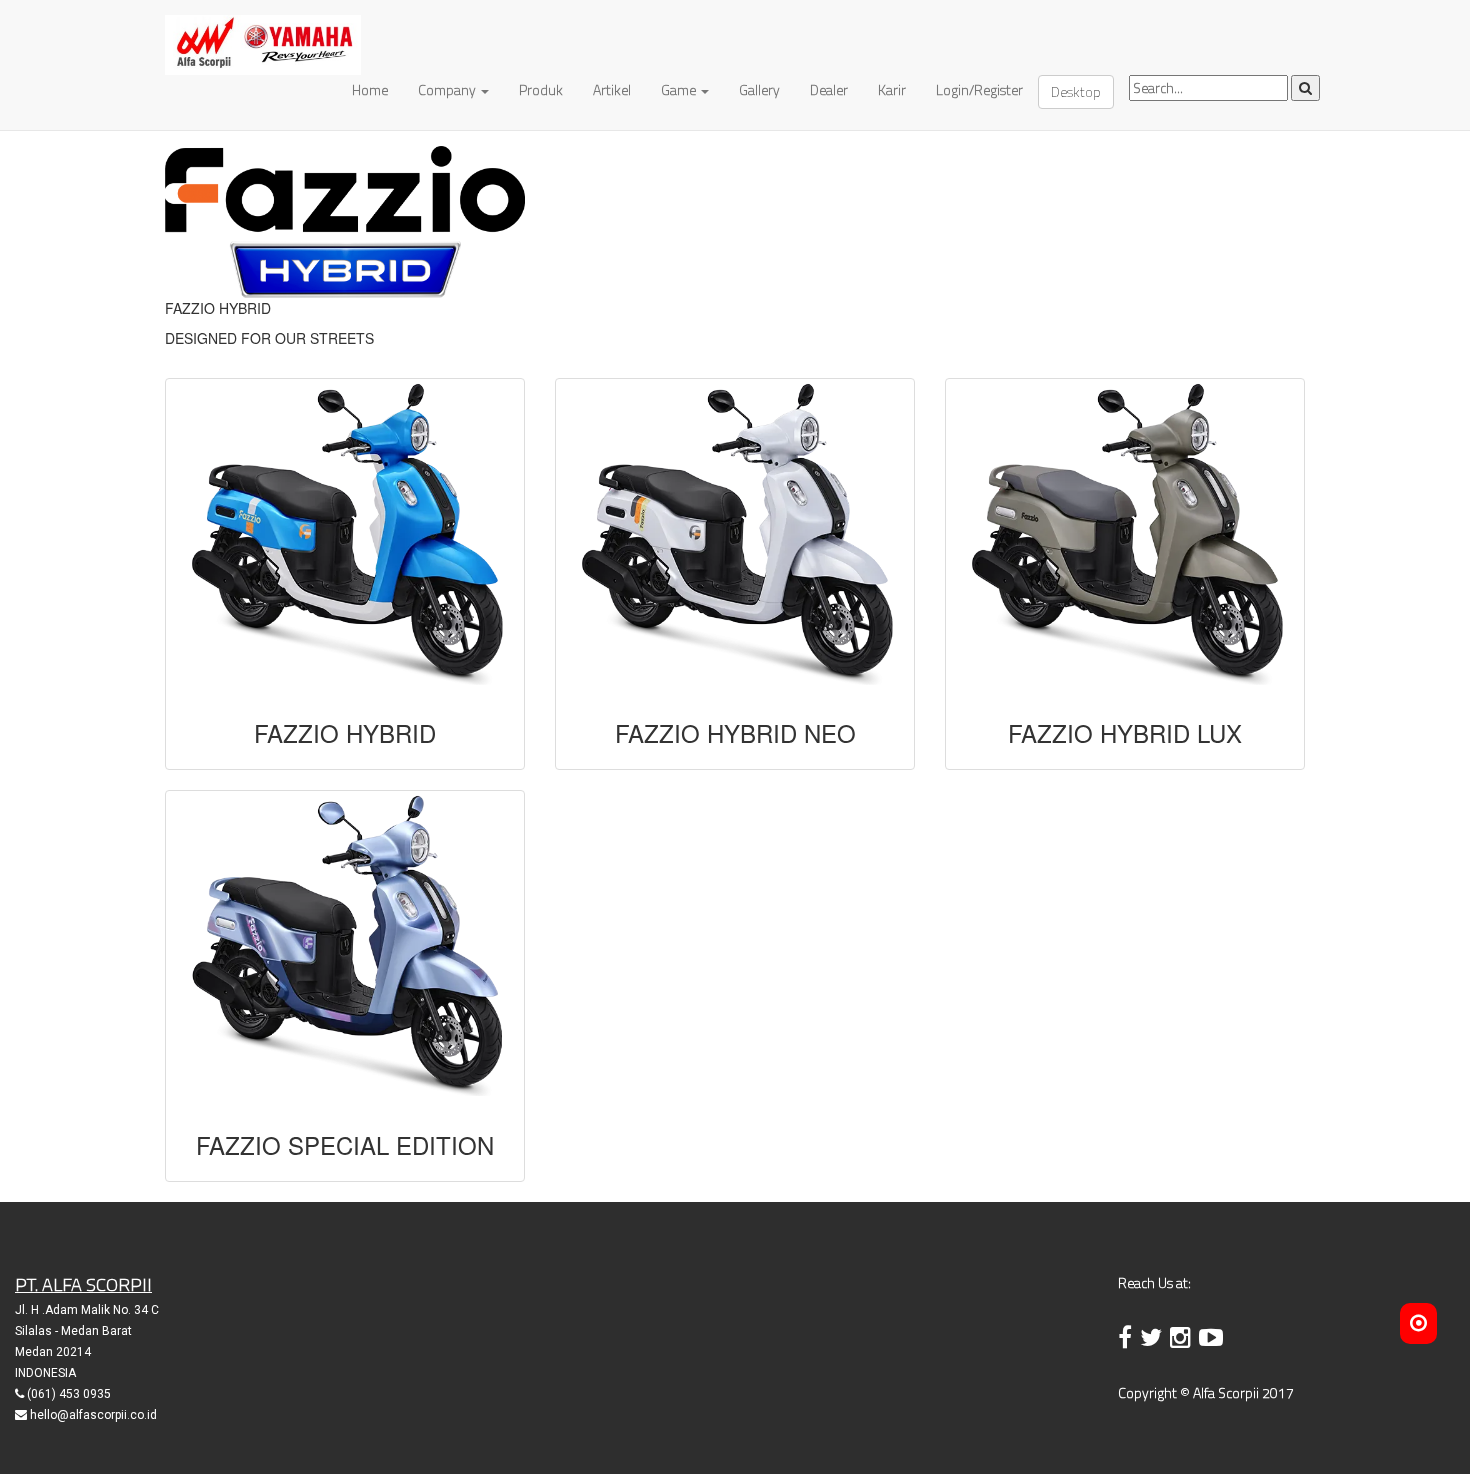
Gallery (759, 89)
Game (680, 89)
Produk (541, 89)
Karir (892, 89)
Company (448, 89)
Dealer (829, 89)
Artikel (612, 89)
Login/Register (979, 89)
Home (370, 89)
